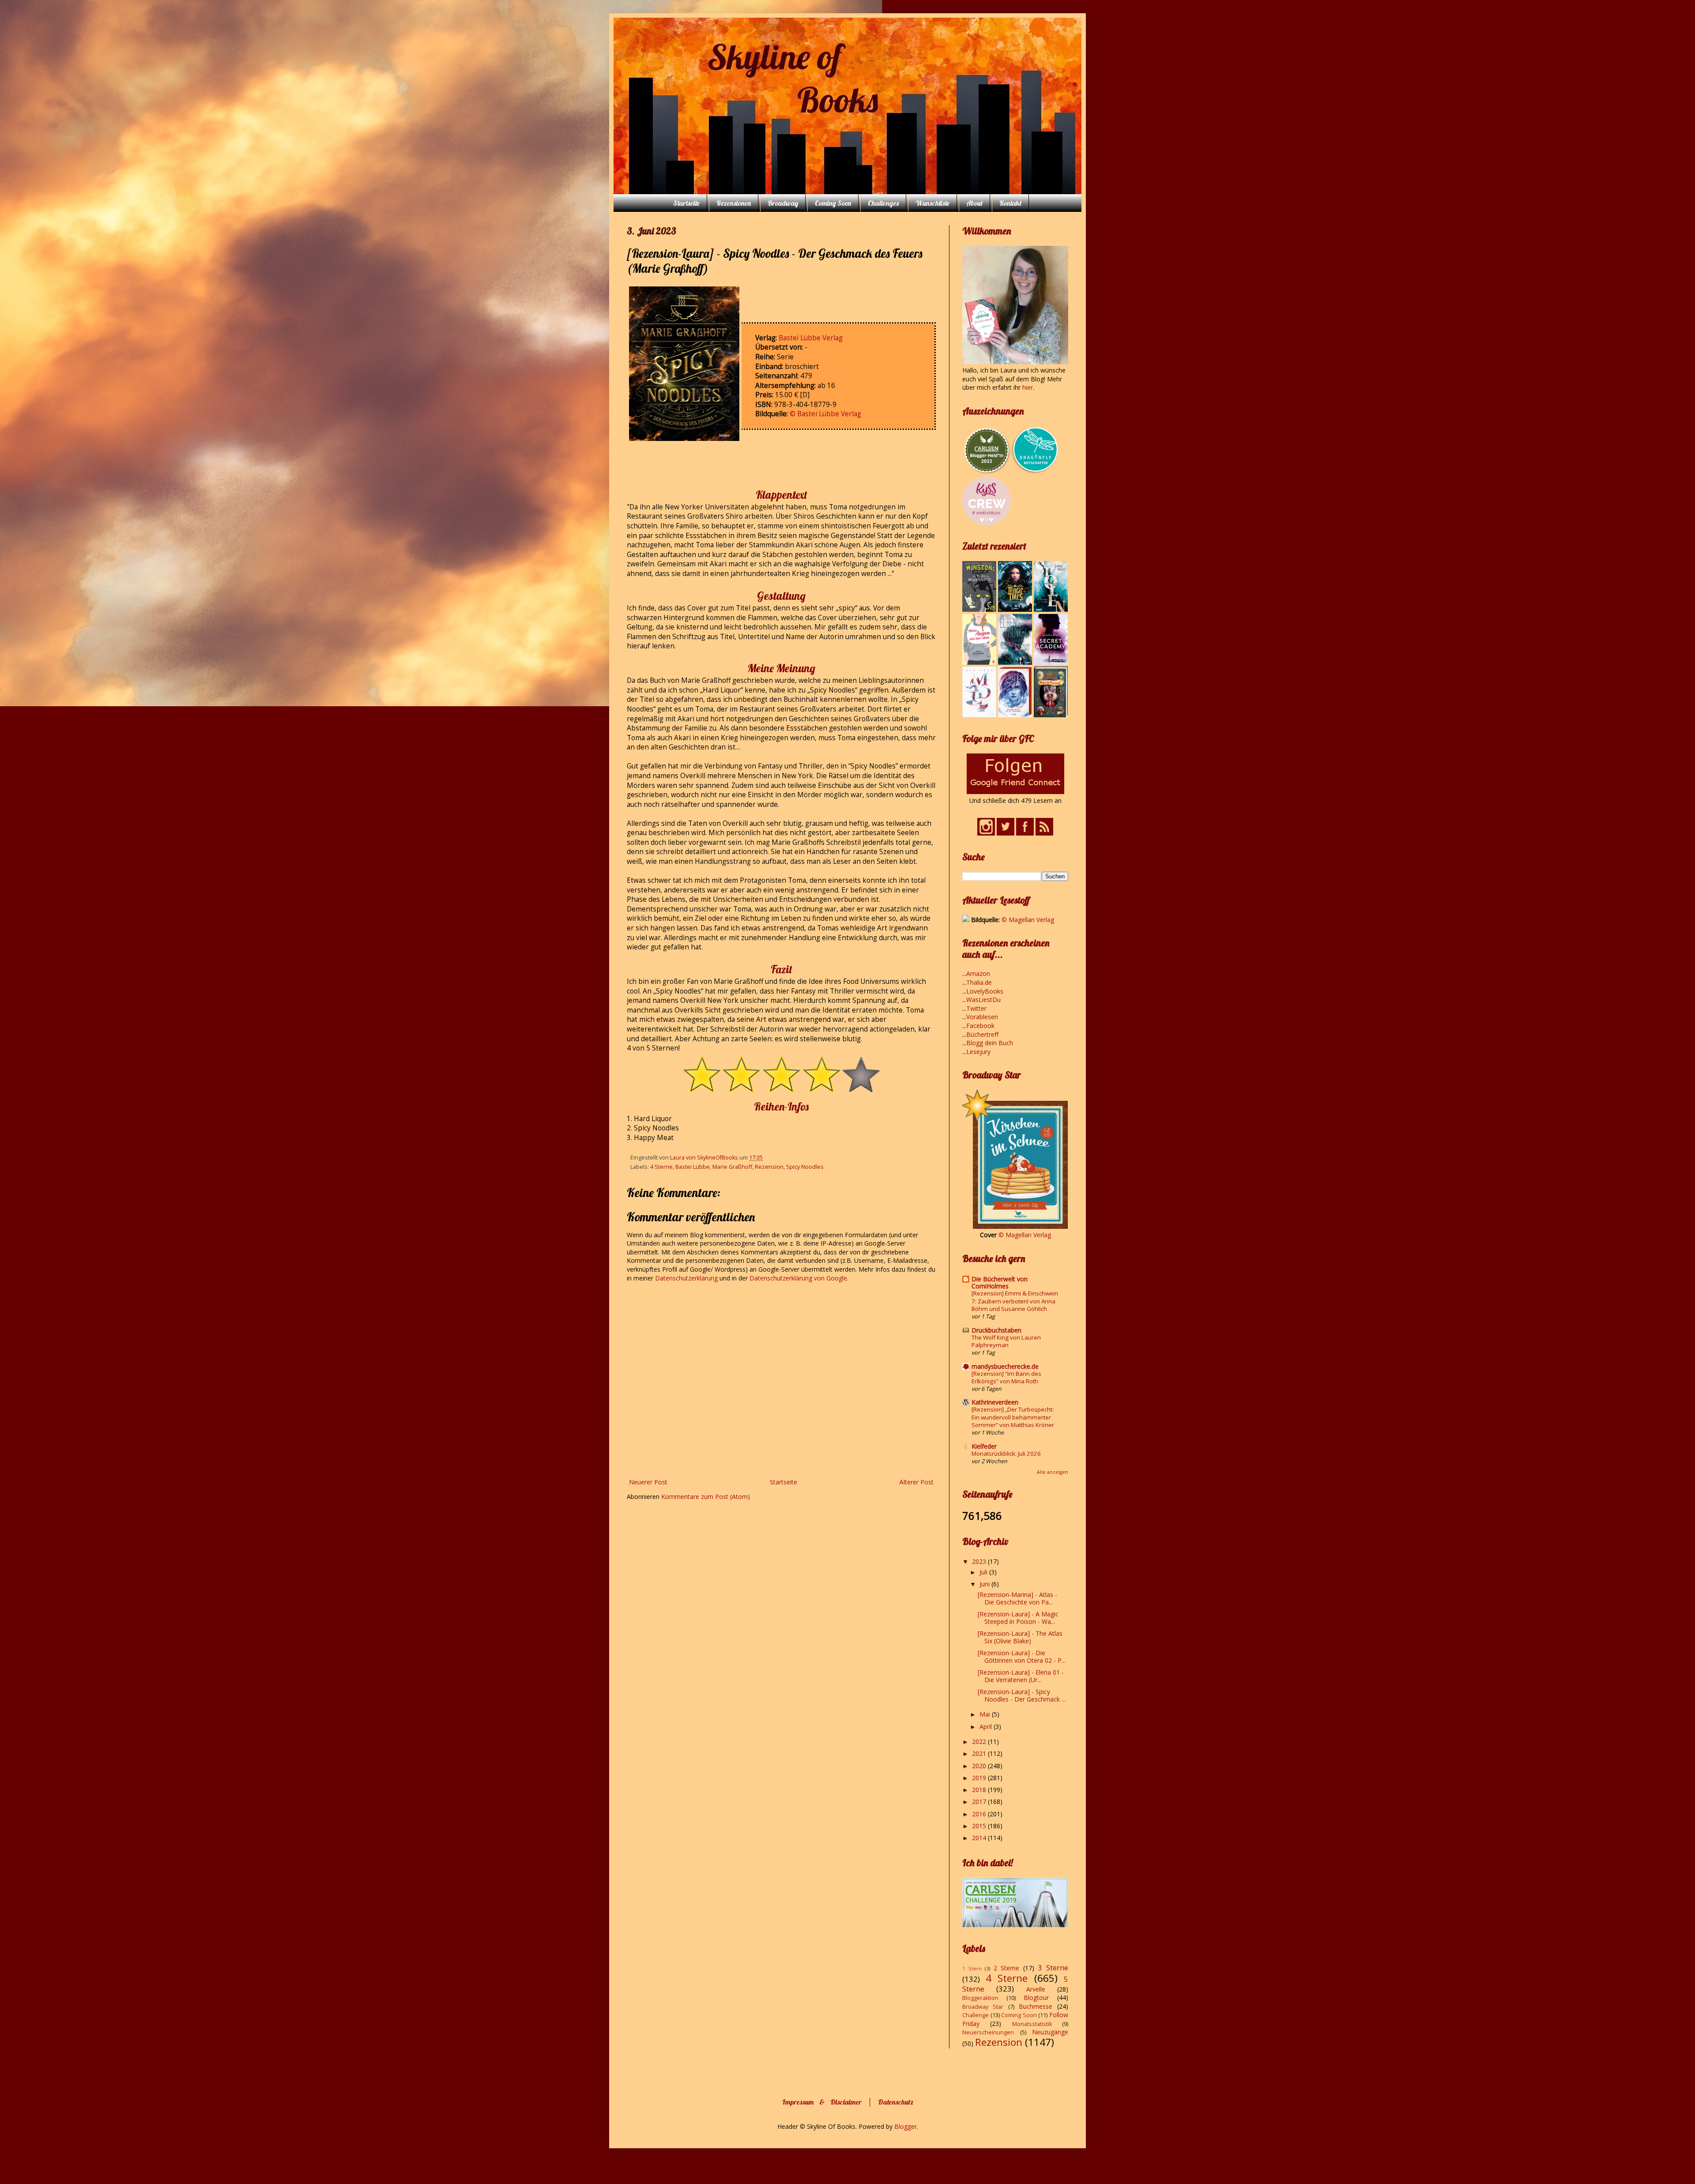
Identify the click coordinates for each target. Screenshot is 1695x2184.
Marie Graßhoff (732, 1167)
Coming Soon (833, 203)
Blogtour (1036, 1998)
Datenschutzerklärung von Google (798, 1278)
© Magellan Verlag (1028, 920)
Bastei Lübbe (693, 1167)
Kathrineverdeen (995, 1402)
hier (1028, 387)
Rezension (769, 1167)
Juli (984, 1572)
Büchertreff (982, 1034)
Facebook (980, 1026)
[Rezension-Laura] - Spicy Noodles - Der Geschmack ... (1022, 1695)
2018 (980, 1790)
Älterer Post (916, 1482)
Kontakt (1010, 203)
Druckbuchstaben (996, 1330)
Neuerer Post (648, 1482)
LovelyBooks (985, 991)
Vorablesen (982, 1017)
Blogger (906, 2126)
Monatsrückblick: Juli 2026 (1006, 1453)
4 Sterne (661, 1167)
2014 (980, 1838)
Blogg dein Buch (990, 1043)
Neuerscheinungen (988, 2032)
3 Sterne (1053, 1967)
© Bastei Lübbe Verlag (825, 414)
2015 (980, 1826)
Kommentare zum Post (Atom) (706, 1497)
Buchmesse (1036, 2006)
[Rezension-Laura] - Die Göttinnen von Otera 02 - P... (1022, 1657)
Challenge (976, 2015)
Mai (986, 1714)
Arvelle (1036, 1989)
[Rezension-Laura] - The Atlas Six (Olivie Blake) (1020, 1637)
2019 (980, 1778)
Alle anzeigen (1053, 1472)
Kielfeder (984, 1446)
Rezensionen (734, 203)
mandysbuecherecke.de (1005, 1366)
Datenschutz (896, 2102)
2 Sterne (1007, 1968)
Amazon (978, 973)
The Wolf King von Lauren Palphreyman (1006, 1341)
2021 (980, 1753)
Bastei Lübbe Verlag (811, 338)
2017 (980, 1802)
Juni (985, 1584)
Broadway (783, 203)
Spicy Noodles (805, 1167)
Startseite (686, 203)
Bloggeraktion (980, 1998)
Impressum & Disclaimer (822, 2102)
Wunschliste (932, 203)
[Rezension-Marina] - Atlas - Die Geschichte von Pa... (1017, 1598)
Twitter (976, 1008)
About (974, 203)
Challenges (883, 203)
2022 (980, 1742)
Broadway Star (983, 2007)
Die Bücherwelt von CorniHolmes (1000, 1282)
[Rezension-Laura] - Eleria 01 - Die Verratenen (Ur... (1021, 1676)
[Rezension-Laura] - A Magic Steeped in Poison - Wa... (1018, 1618)
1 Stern (972, 1968)
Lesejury (978, 1052)
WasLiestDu (983, 1000)
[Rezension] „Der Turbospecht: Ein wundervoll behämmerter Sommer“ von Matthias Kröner (1013, 1417)
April (987, 1726)
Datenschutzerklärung (687, 1278)
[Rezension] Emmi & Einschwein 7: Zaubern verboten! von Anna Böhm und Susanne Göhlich (1015, 1301)
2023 (980, 1561)
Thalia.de (979, 982)
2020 (980, 1766)
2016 (980, 1814)
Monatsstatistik (1032, 2024)
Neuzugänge (1050, 2032)
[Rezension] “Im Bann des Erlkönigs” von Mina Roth (1006, 1377)
